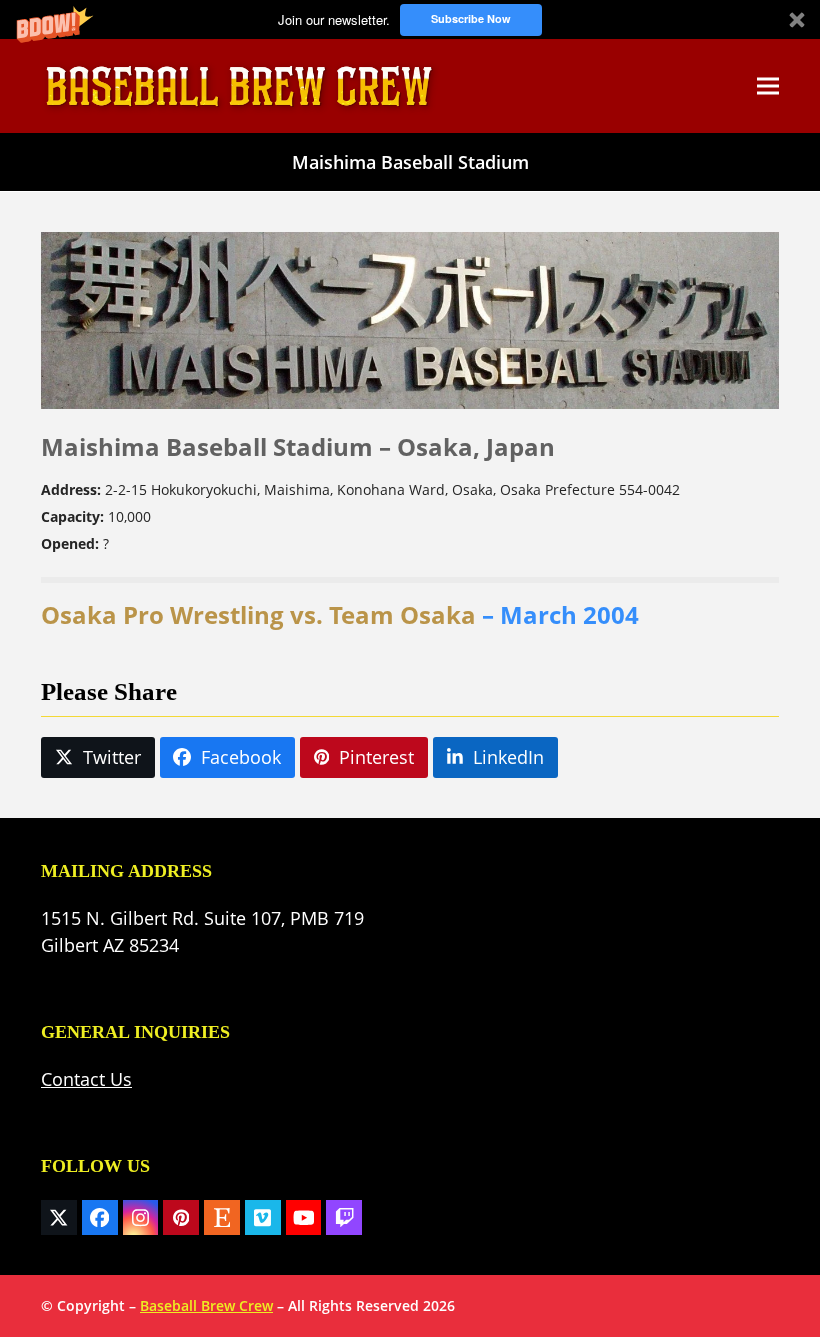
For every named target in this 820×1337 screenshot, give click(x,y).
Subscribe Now (471, 18)
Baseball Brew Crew (206, 1305)
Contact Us (86, 1079)
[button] (410, 19)
